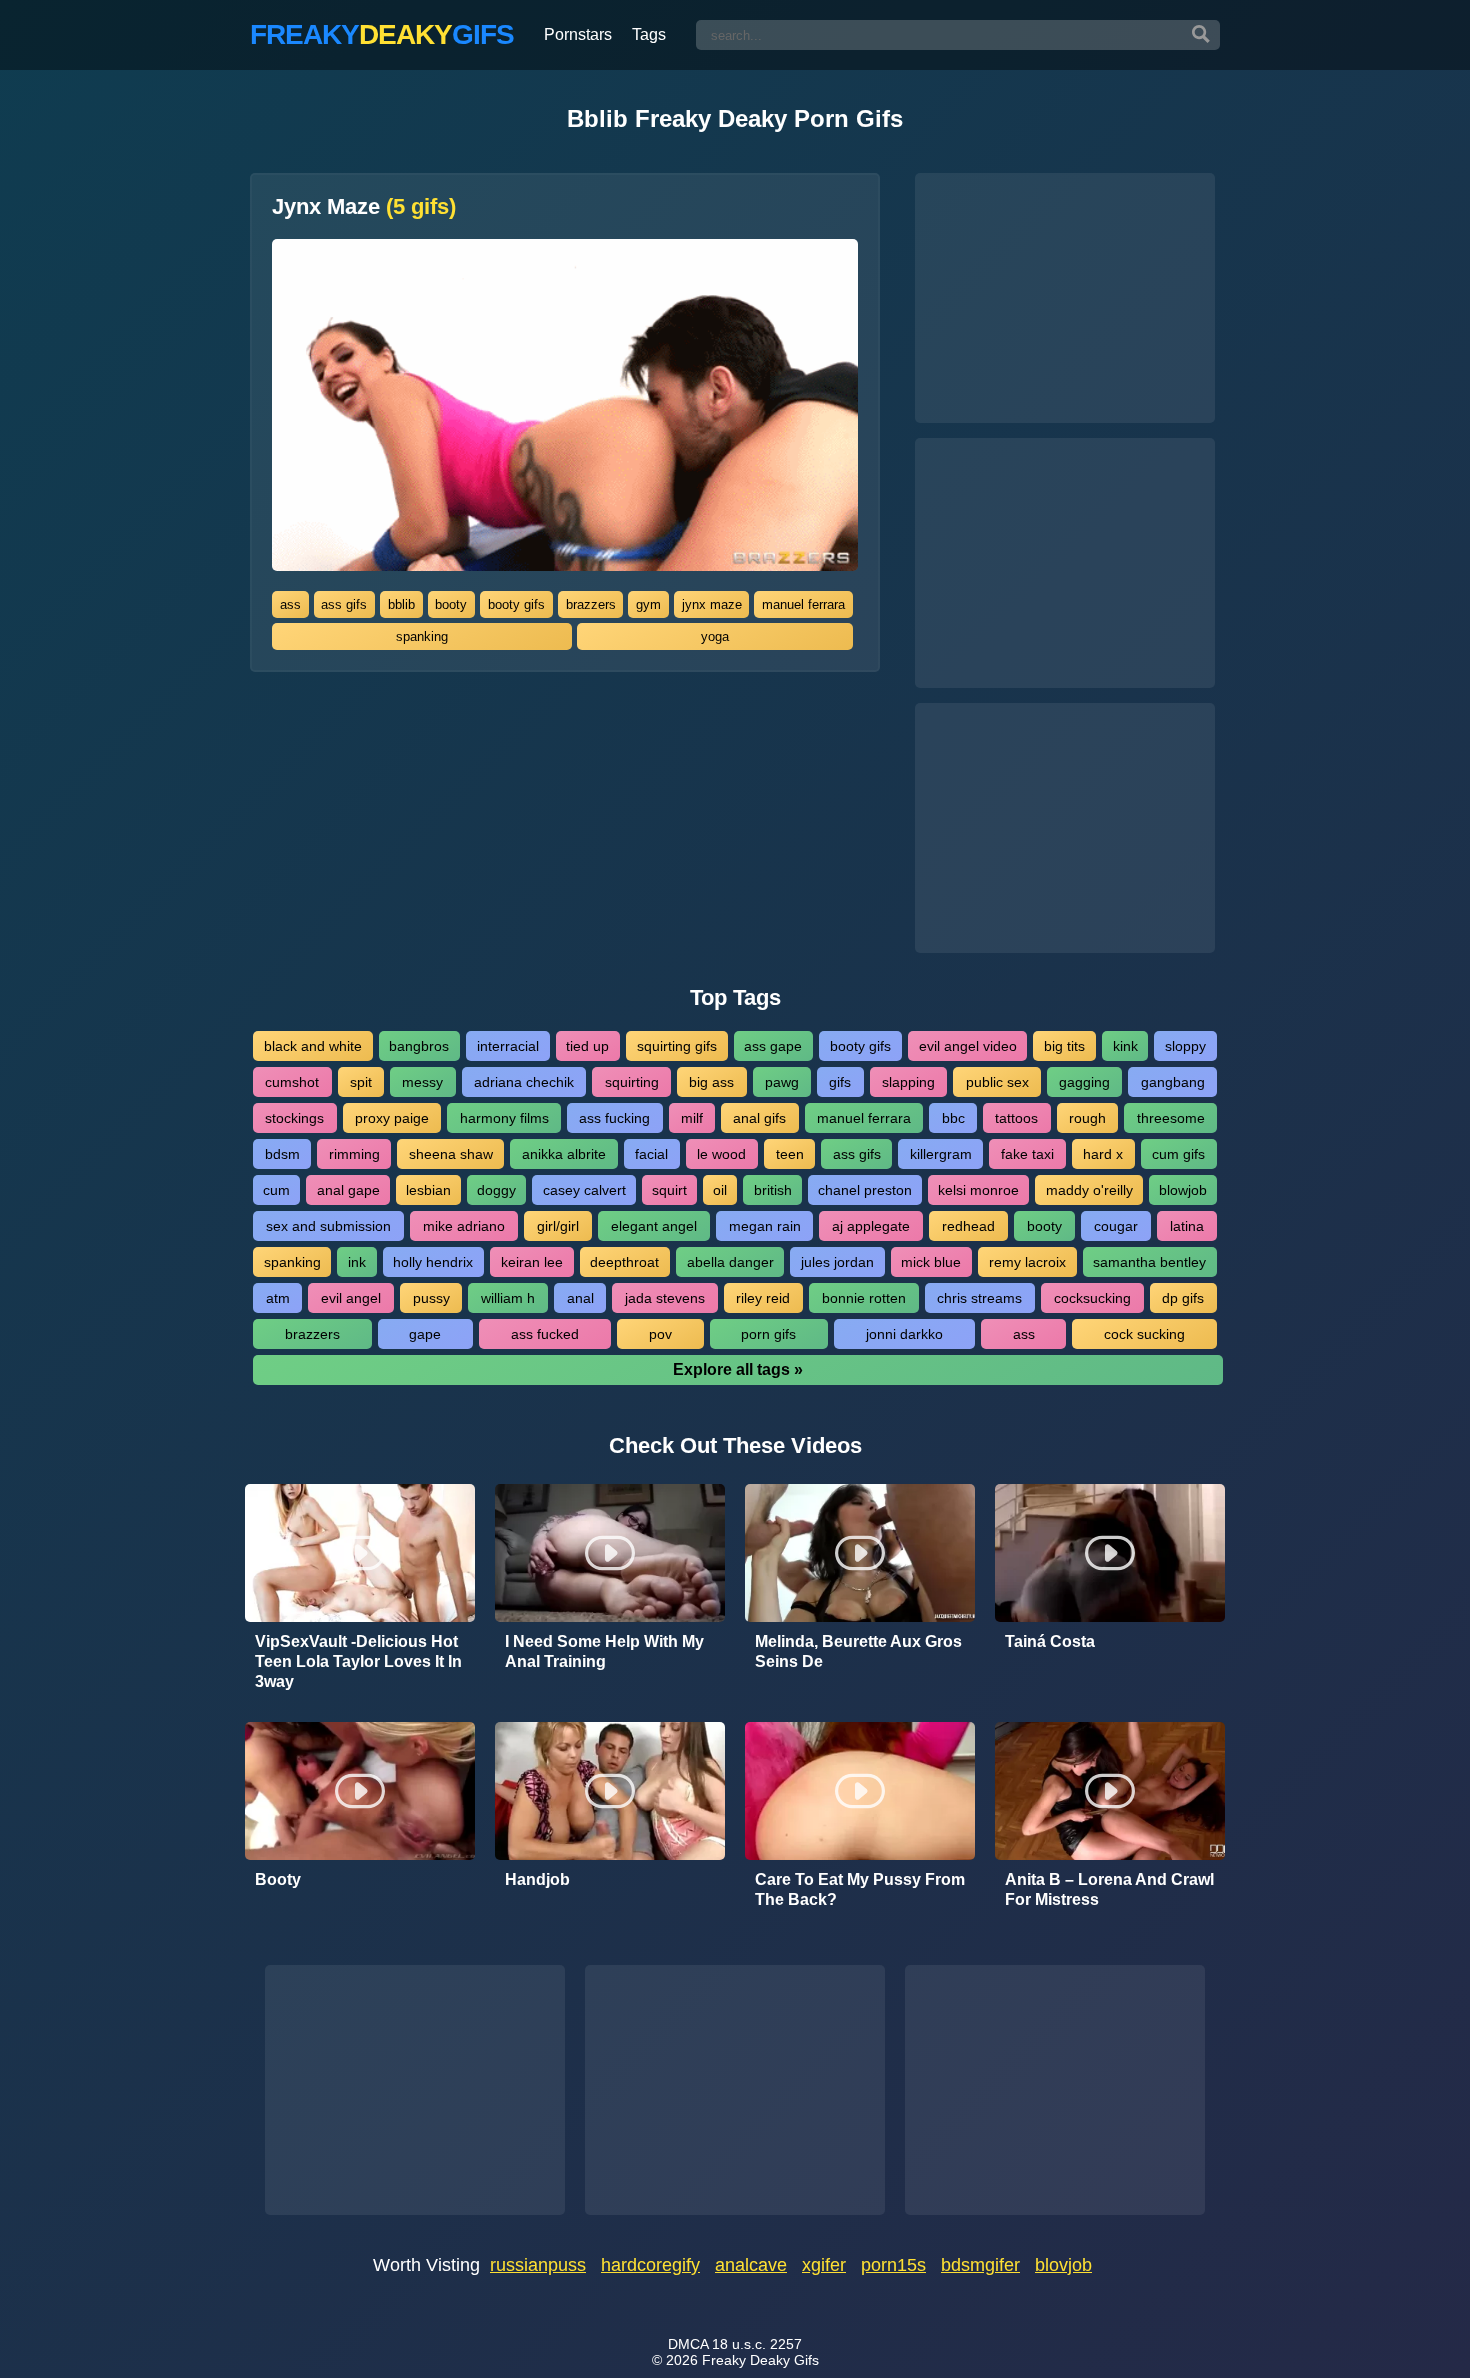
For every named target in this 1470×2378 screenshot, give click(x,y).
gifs (840, 1082)
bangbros (419, 1046)
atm (278, 1298)
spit (361, 1082)
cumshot (292, 1082)
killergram (941, 1154)
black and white (313, 1046)
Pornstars (578, 34)
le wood (721, 1154)
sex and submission (328, 1226)
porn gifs (768, 1334)
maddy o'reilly (1089, 1190)
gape (425, 1334)
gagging (1084, 1082)
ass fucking (614, 1118)
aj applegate (871, 1226)
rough (1087, 1118)
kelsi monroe (978, 1190)
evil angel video (968, 1046)
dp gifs (1183, 1298)
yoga (715, 636)
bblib (401, 604)
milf (692, 1118)
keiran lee (532, 1262)
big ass (711, 1082)
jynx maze (712, 604)
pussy (431, 1298)
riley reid (763, 1298)
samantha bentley (1149, 1262)
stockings (294, 1118)
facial (651, 1154)
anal (580, 1298)
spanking (422, 636)
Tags (649, 34)
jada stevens (665, 1298)
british (773, 1190)
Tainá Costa (1050, 1641)
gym (648, 604)
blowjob (1183, 1190)
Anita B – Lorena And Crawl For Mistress (1109, 1889)
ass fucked (545, 1334)
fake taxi (1027, 1154)
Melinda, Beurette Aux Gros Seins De (858, 1651)
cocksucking (1092, 1298)
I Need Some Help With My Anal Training (604, 1651)
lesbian (428, 1190)
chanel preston (865, 1190)
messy (422, 1082)
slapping (908, 1082)
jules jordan (837, 1262)
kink (1125, 1046)
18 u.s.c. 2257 (757, 2344)
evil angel (351, 1298)
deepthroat (624, 1262)
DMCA (688, 2344)
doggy (496, 1190)
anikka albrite (564, 1154)
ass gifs (344, 604)
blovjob (1063, 2265)
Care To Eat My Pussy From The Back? (860, 1889)
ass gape (773, 1046)
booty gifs (516, 604)
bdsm (282, 1154)
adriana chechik (524, 1082)
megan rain (765, 1226)
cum (276, 1190)
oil (720, 1190)
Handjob (537, 1879)
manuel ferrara (803, 604)
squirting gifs (677, 1046)
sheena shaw (451, 1154)
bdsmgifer (980, 2265)
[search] (1201, 35)
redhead (968, 1226)
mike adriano (464, 1226)
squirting (632, 1082)
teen (790, 1154)
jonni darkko (904, 1334)
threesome (1171, 1118)
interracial (508, 1046)
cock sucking (1144, 1334)
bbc (953, 1118)
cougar (1116, 1226)
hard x (1103, 1154)
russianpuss (538, 2265)
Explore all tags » (738, 1369)
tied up (587, 1046)
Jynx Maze (364, 207)
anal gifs (759, 1118)
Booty (278, 1879)
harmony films (504, 1118)
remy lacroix (1027, 1262)
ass (290, 604)
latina (1187, 1226)
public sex (997, 1082)
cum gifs (1178, 1154)
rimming (354, 1154)
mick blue (931, 1262)
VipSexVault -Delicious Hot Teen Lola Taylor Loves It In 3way (358, 1661)
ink (357, 1262)
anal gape (348, 1190)
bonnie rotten (864, 1298)
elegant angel (654, 1226)
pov (660, 1334)
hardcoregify (650, 2265)
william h (508, 1298)
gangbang (1173, 1082)
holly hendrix (433, 1262)
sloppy (1185, 1046)
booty (451, 604)
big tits (1064, 1046)
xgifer (824, 2265)
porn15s (893, 2265)
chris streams (979, 1298)
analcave (751, 2265)
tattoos (1016, 1118)
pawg (782, 1082)
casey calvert (584, 1190)
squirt (669, 1190)
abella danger (730, 1262)
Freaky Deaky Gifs (760, 2360)
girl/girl (558, 1226)
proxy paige (392, 1118)
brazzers (591, 604)
